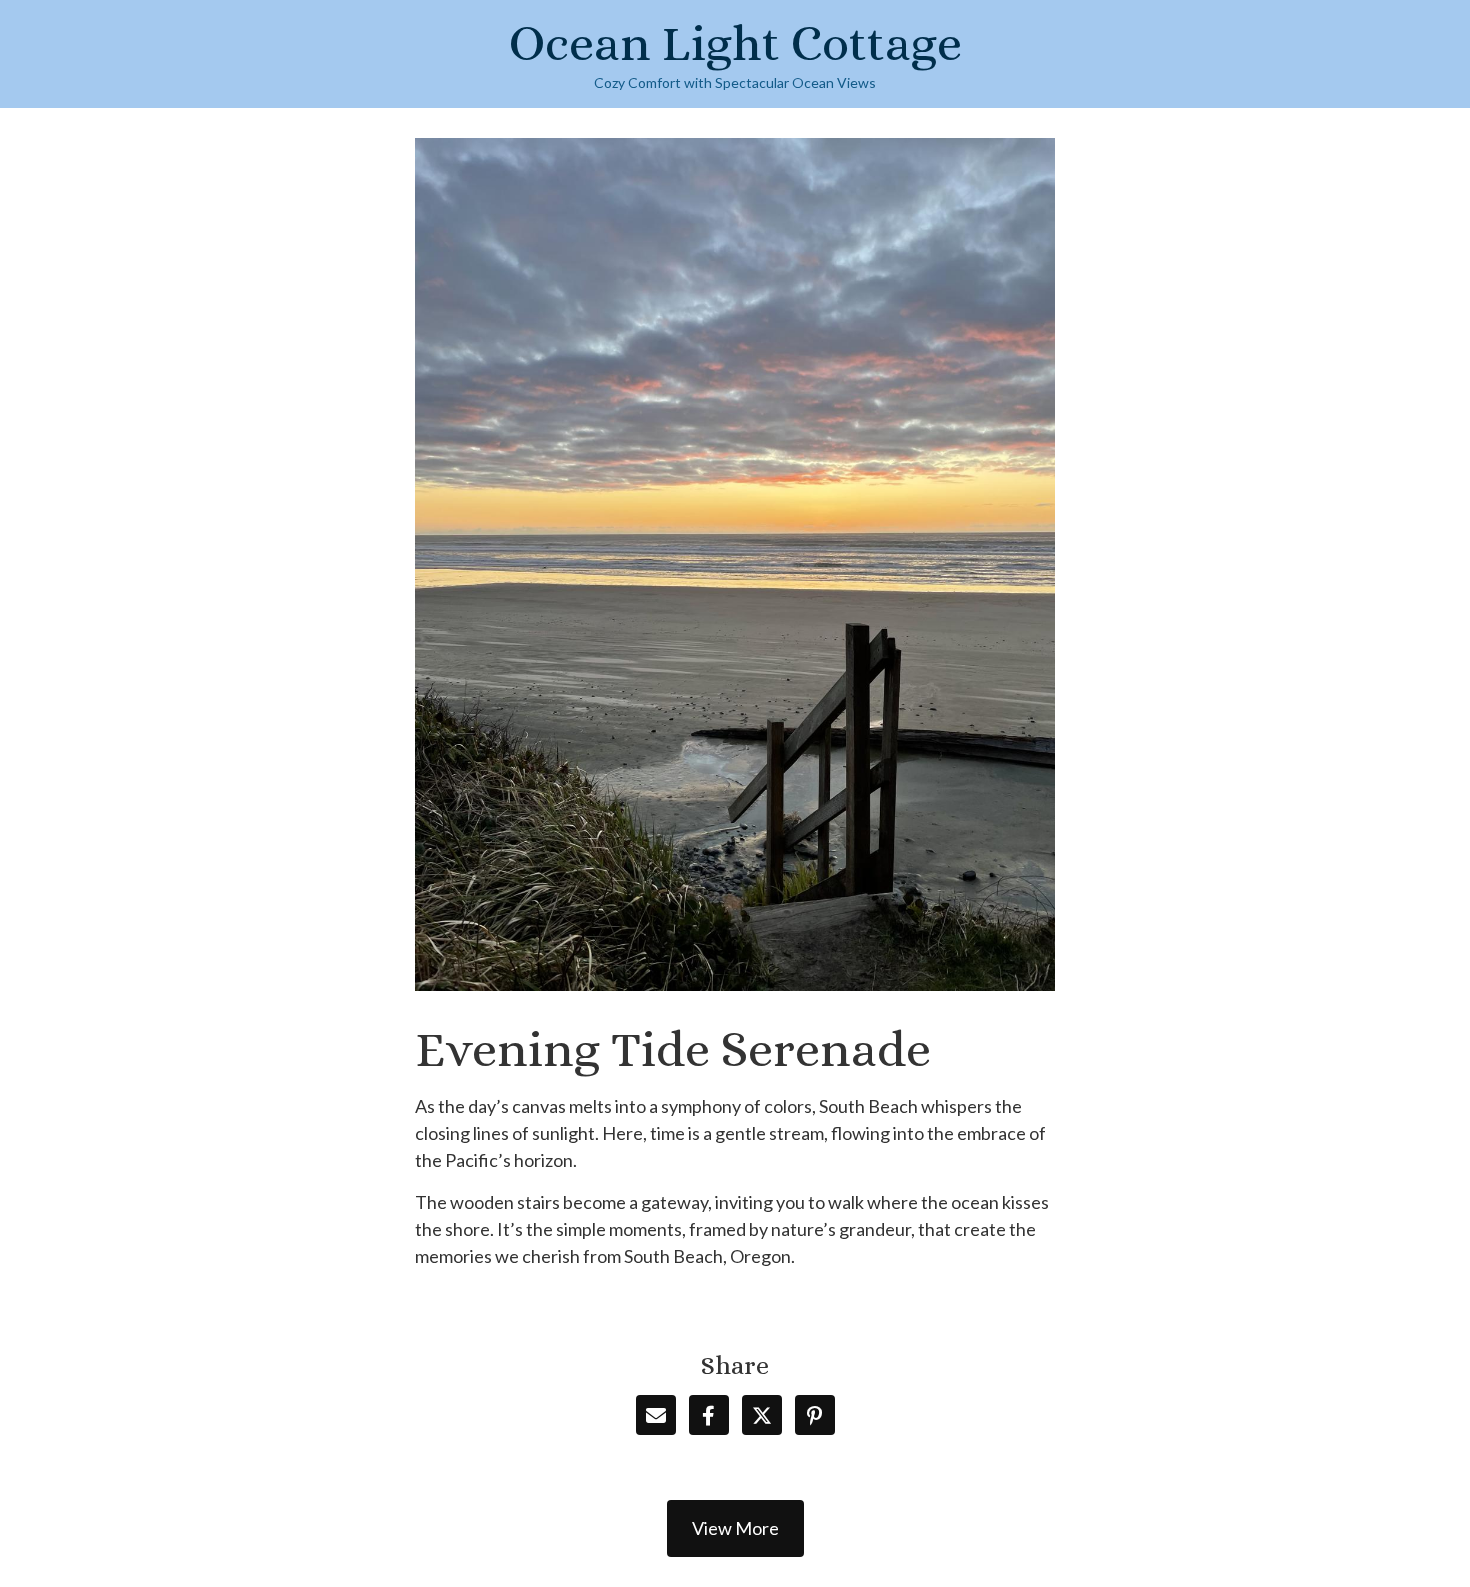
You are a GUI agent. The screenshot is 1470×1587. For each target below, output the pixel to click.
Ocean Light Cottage (735, 43)
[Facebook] (709, 1415)
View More (735, 1528)
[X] (762, 1415)
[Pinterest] (815, 1415)
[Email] (656, 1415)
